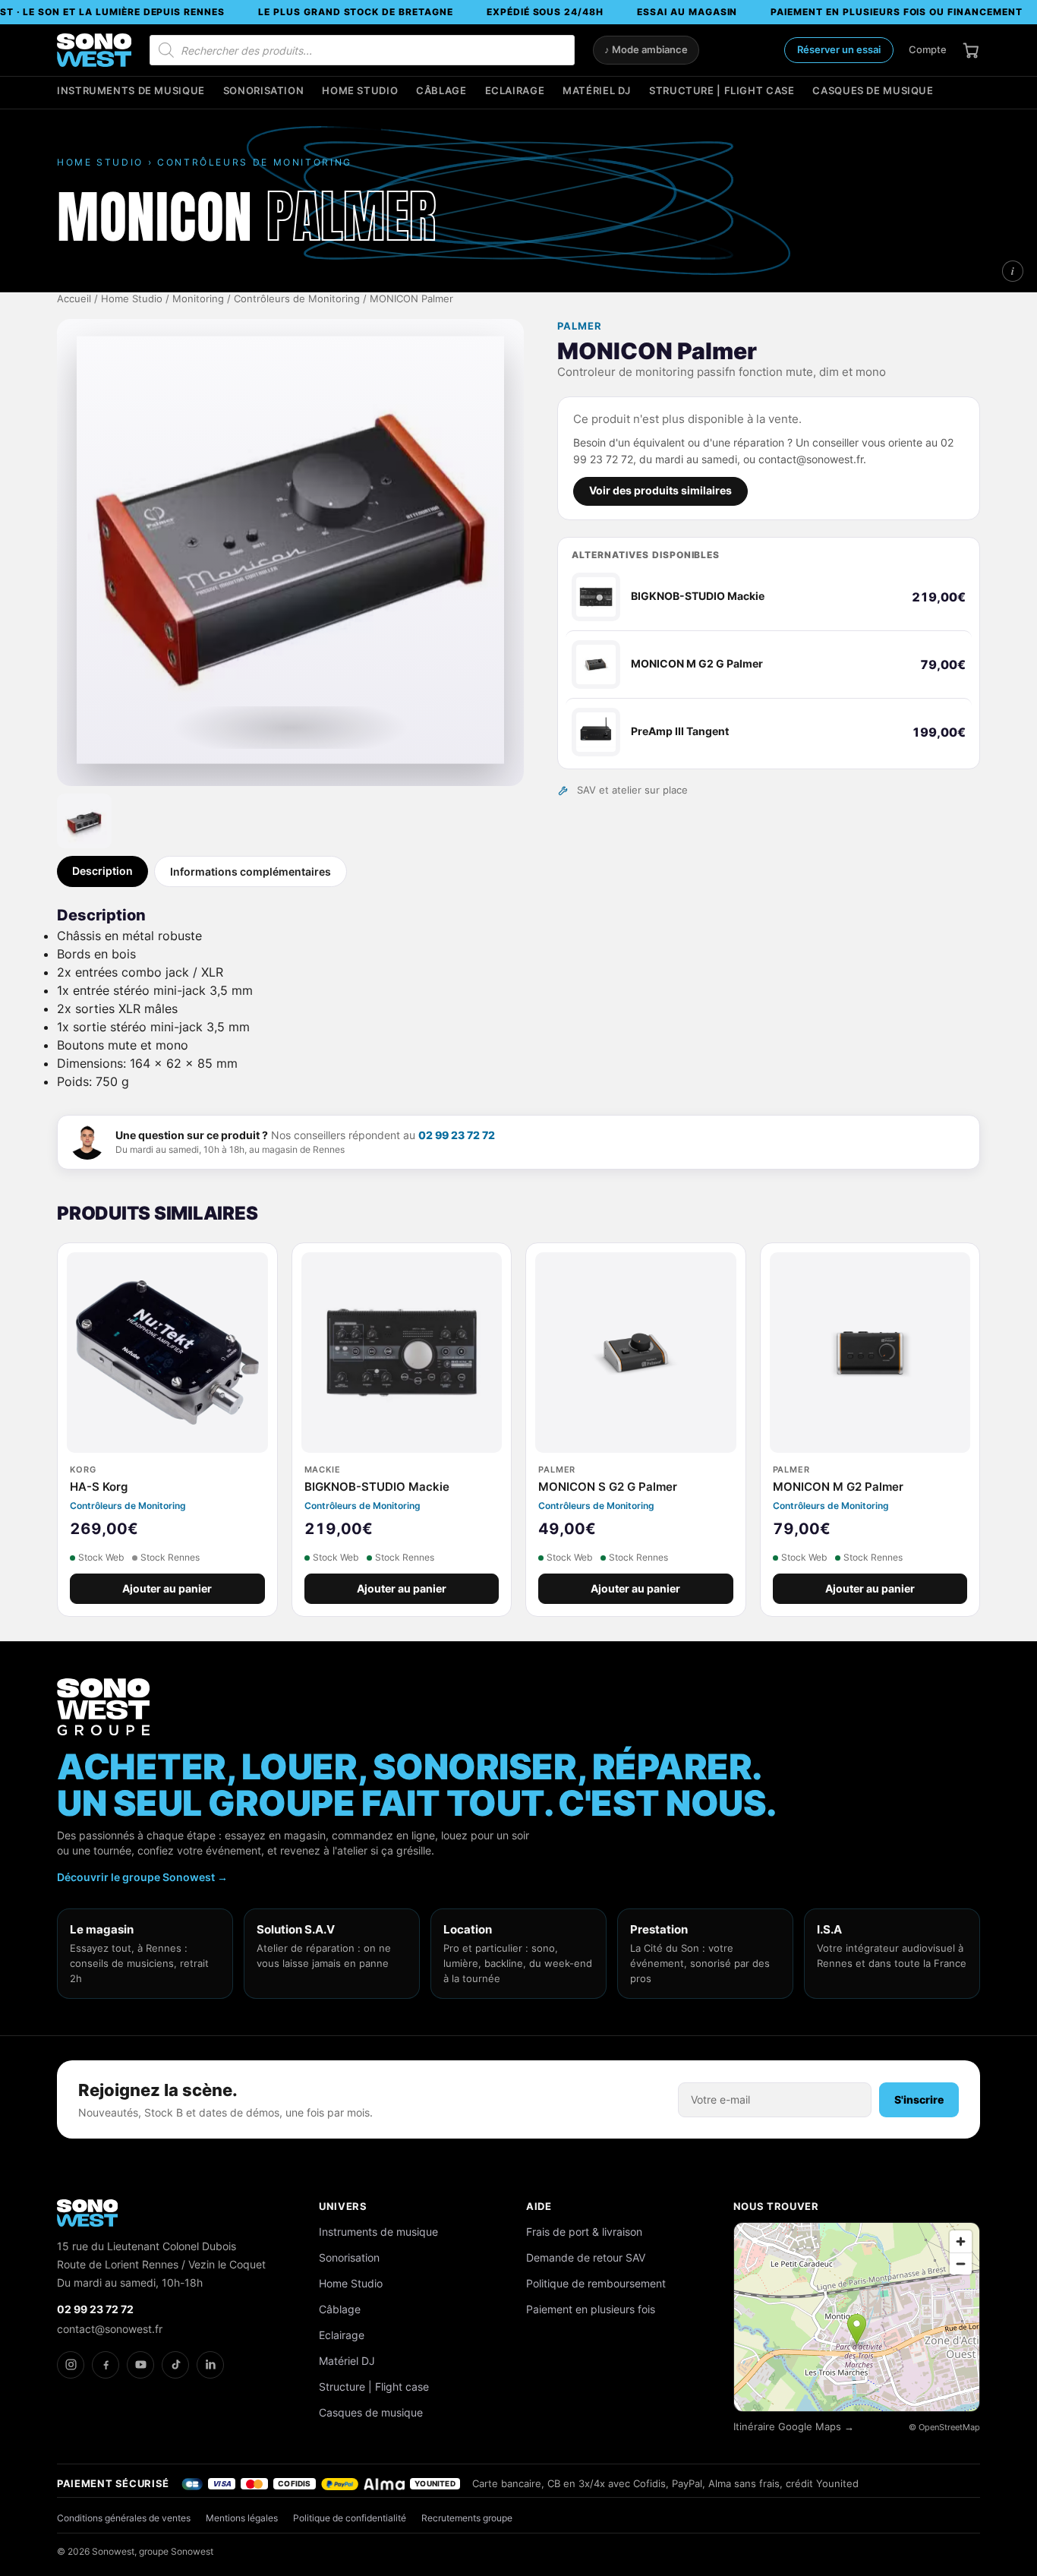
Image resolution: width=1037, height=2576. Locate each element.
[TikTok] (175, 2365)
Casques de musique (873, 91)
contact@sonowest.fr (110, 2329)
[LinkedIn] (210, 2365)
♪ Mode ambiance (646, 50)
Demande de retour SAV (586, 2257)
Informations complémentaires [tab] (251, 871)
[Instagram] (71, 2365)
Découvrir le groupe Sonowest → (142, 1877)
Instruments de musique (131, 91)
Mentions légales (242, 2518)
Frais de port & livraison (584, 2232)
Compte (928, 49)
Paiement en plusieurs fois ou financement (896, 12)
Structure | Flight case (722, 91)
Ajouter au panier (167, 1589)
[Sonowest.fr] (94, 50)
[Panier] (971, 50)
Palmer (580, 326)
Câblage (441, 91)
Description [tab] (102, 871)
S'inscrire (919, 2099)
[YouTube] (140, 2365)
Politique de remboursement (596, 2283)
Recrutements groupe (467, 2518)
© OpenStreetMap (944, 2427)
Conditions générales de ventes (124, 2518)
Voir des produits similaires (660, 491)
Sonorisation (264, 91)
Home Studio (360, 91)
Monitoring (198, 299)
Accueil (74, 299)
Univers (343, 2206)
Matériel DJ (597, 91)
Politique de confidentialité (350, 2518)
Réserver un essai (839, 49)
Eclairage (515, 91)
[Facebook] (106, 2365)
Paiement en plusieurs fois (591, 2309)
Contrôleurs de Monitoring (297, 299)
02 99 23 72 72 (457, 1135)
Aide (539, 2206)
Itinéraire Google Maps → (794, 2427)
